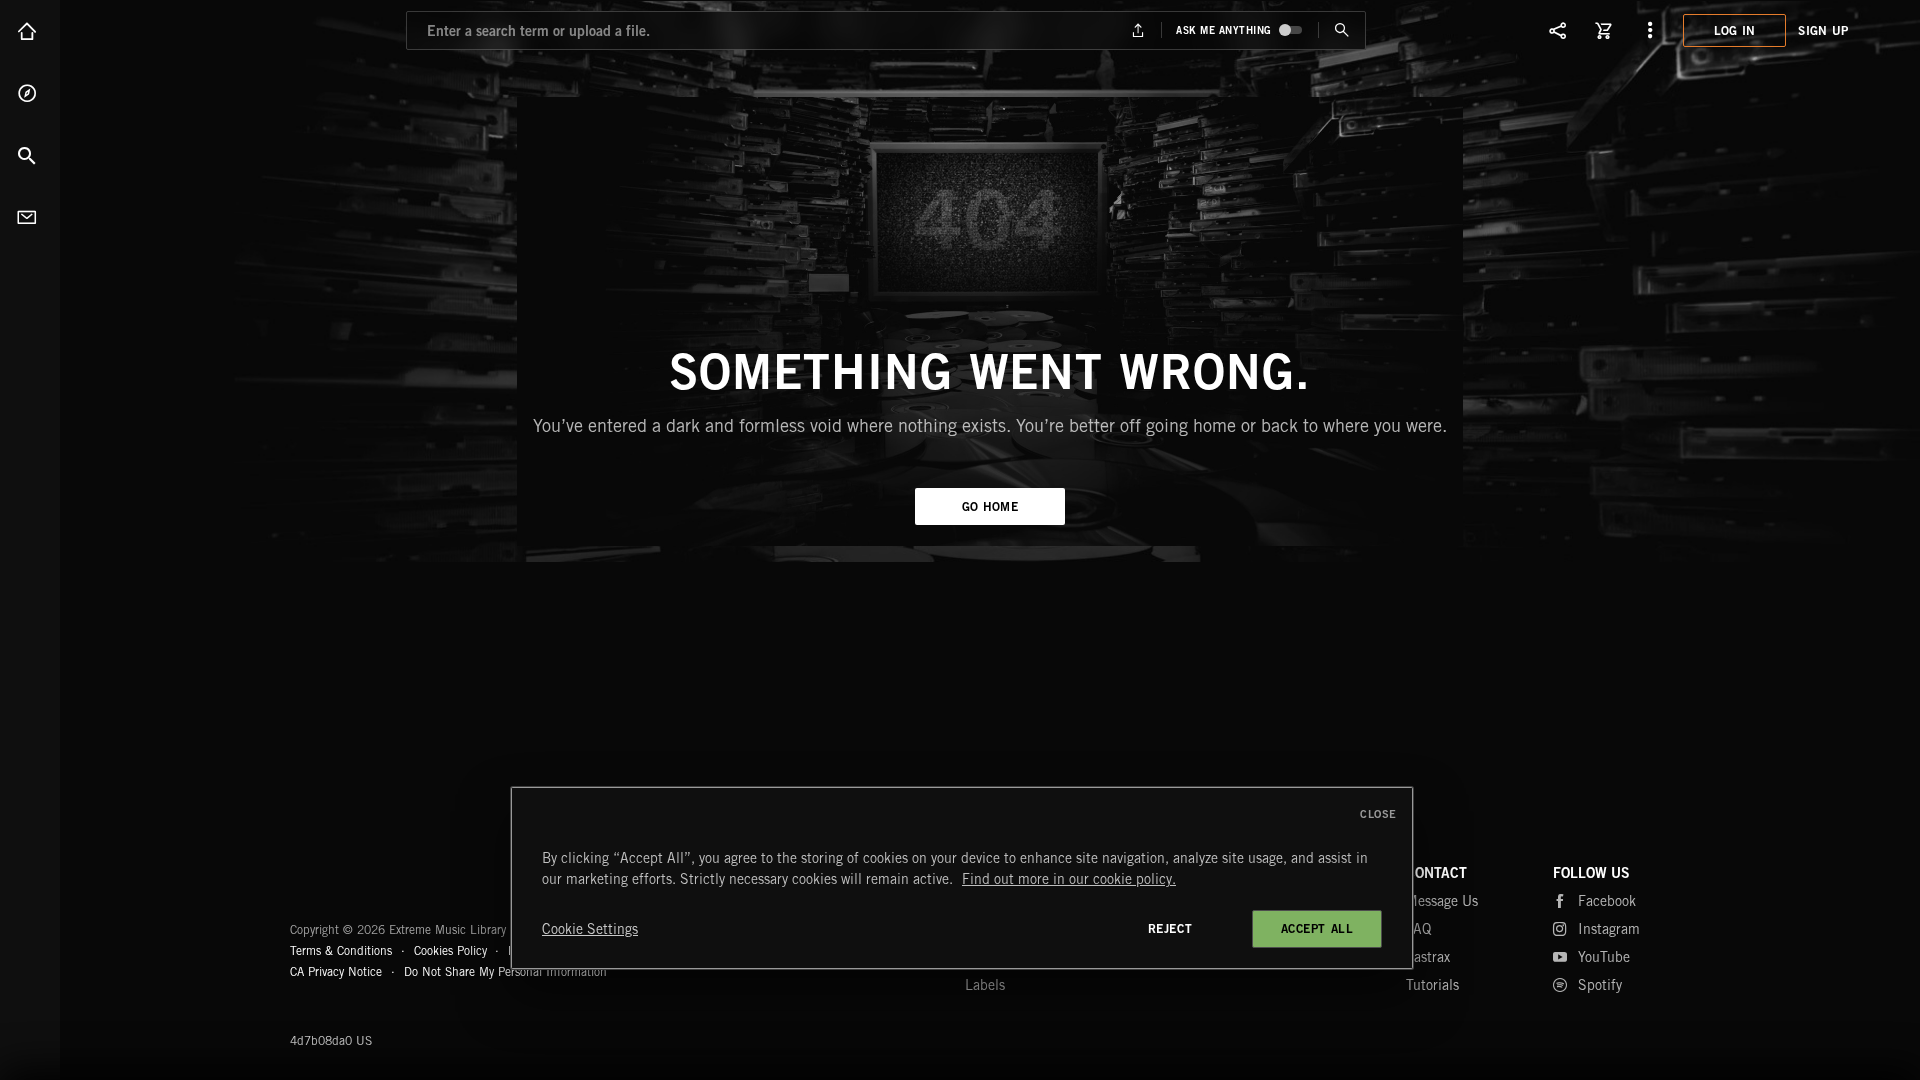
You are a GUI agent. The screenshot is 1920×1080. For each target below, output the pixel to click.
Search (30, 155)
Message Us (1442, 901)
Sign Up (1823, 30)
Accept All (1317, 928)
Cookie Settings (590, 929)
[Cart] (1604, 30)
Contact (30, 217)
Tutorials (1432, 985)
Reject (1170, 928)
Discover (30, 93)
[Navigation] (1650, 30)
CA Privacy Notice (336, 971)
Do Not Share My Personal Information (505, 972)
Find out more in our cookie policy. (1069, 879)
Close (1378, 814)
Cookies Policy (450, 950)
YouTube (1604, 957)
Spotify (1600, 985)
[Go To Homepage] (169, 30)
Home (30, 31)
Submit (1341, 30)
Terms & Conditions (341, 950)
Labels (985, 985)
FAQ (1418, 929)
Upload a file (1138, 30)
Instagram (1609, 929)
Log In (1735, 30)
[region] (962, 878)
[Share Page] (1558, 30)
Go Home (990, 506)
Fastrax (1428, 957)
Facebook (1607, 901)
